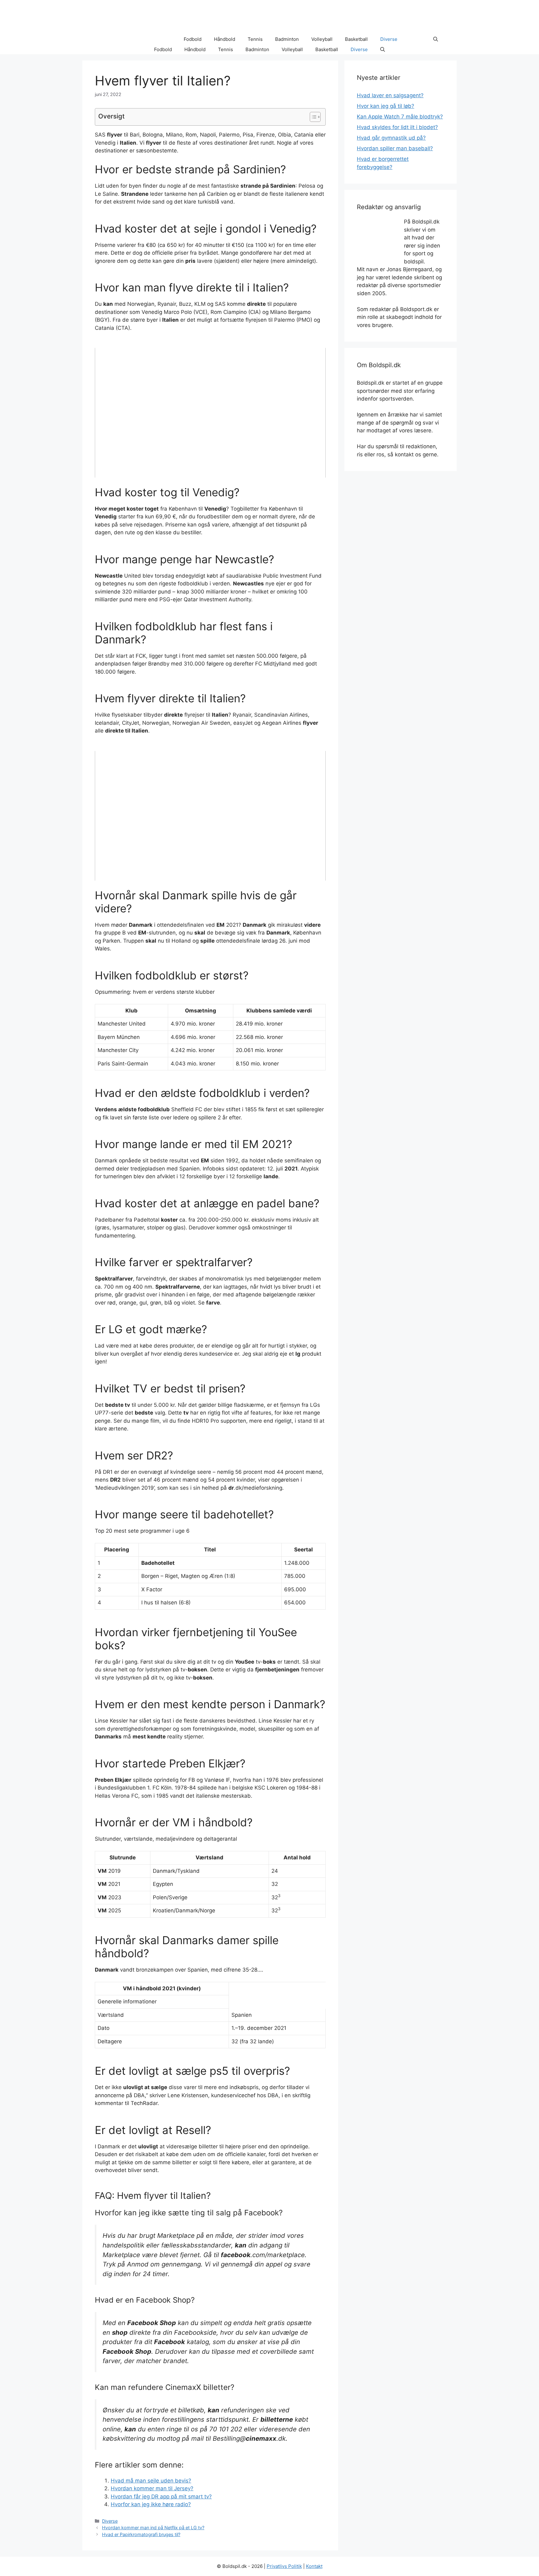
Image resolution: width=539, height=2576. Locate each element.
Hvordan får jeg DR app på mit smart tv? (161, 2497)
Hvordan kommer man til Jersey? (152, 2488)
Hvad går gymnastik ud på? (391, 138)
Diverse (389, 39)
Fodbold (193, 39)
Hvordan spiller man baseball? (395, 148)
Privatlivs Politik (284, 2566)
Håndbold (225, 39)
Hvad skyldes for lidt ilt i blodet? (397, 127)
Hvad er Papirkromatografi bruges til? (141, 2534)
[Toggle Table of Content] (312, 117)
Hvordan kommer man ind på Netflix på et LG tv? (153, 2528)
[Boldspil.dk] (124, 39)
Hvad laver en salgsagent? (390, 95)
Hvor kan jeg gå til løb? (386, 106)
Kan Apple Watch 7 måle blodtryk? (400, 117)
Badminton (287, 39)
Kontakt (314, 2566)
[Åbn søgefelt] (436, 39)
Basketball (356, 39)
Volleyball (322, 39)
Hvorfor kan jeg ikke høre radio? (151, 2504)
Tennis (255, 39)
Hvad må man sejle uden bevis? (151, 2481)
